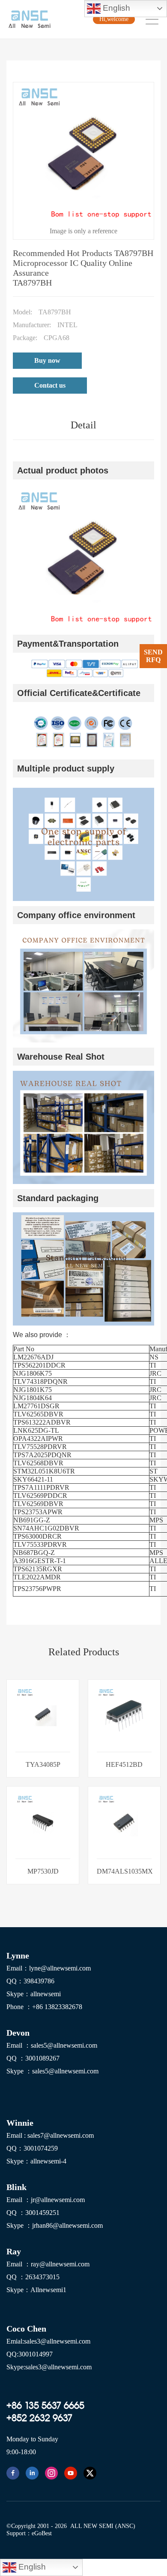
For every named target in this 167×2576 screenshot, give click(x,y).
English (115, 8)
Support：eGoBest (29, 2533)
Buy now (47, 360)
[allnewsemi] (13, 2473)
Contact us (50, 385)
